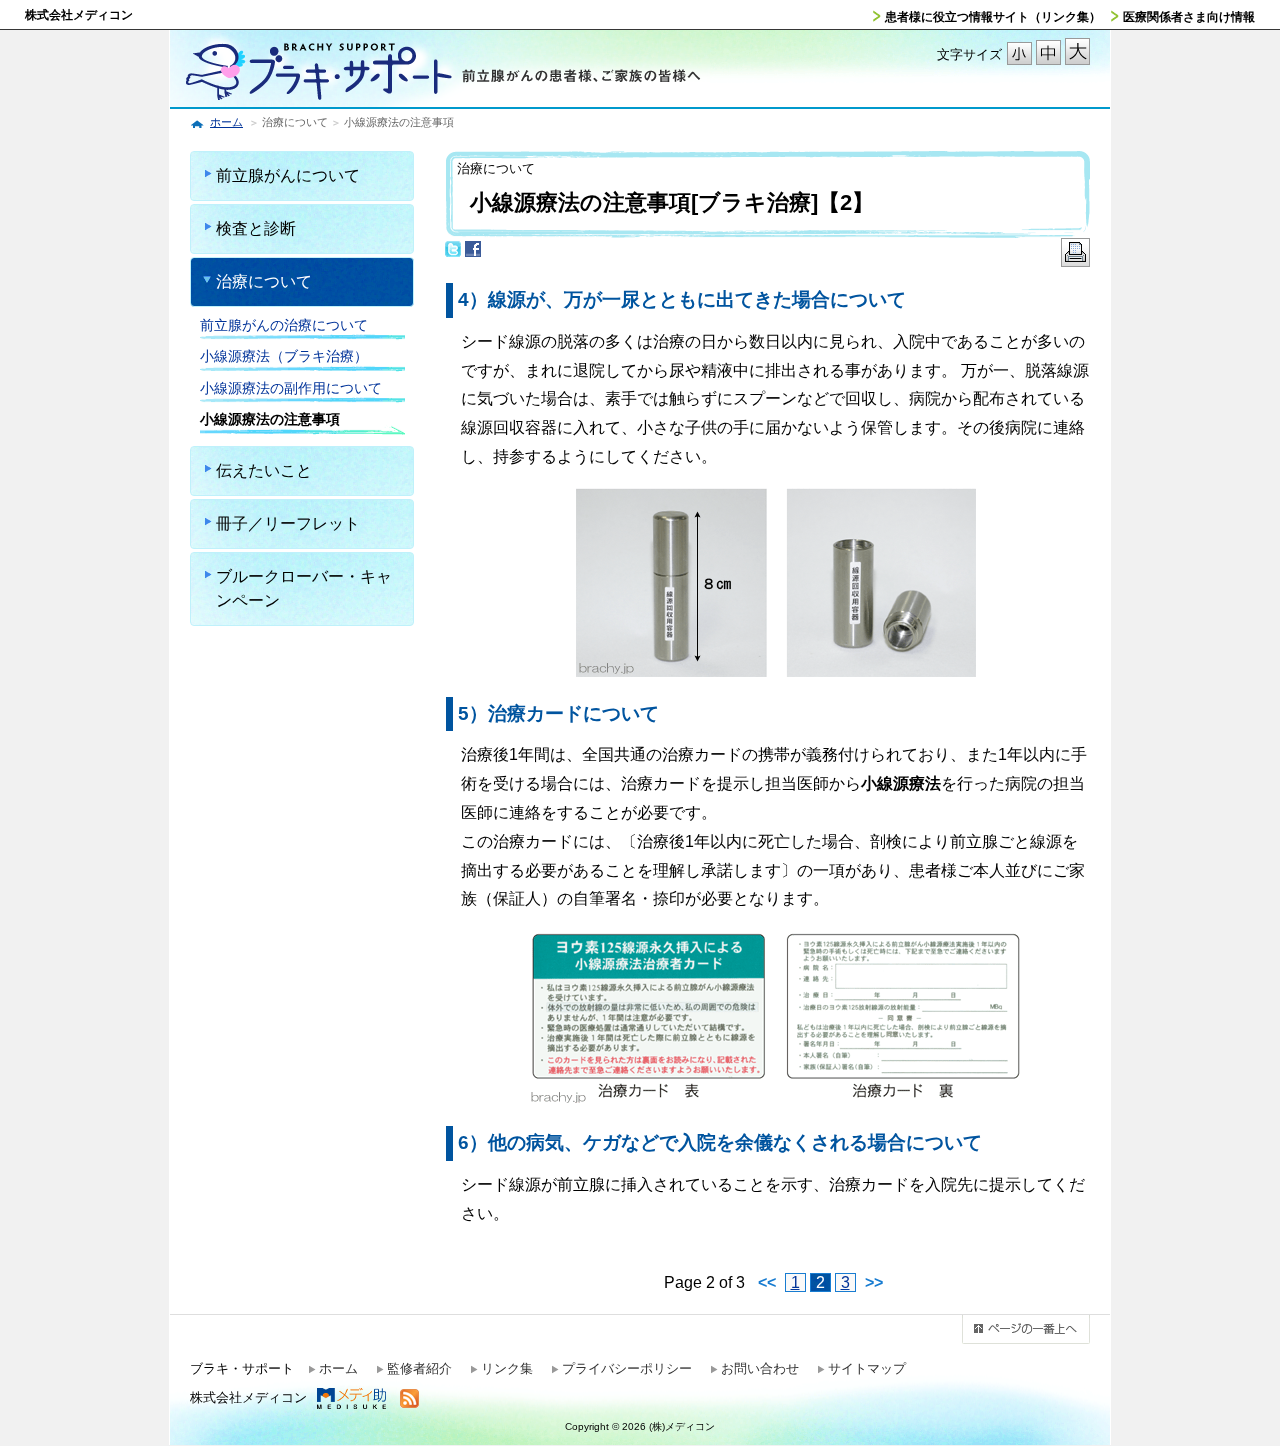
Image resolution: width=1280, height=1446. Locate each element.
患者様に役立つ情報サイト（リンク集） (993, 17)
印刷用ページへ (1075, 258)
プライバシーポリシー (627, 1368)
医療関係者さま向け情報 (1189, 17)
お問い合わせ (760, 1368)
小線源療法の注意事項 (270, 419)
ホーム (226, 122)
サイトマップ (867, 1368)
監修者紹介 (419, 1368)
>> (874, 1282)
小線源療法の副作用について (291, 388)
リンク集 (507, 1368)
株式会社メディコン (79, 15)
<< (767, 1282)
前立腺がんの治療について (284, 325)
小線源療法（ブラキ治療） (284, 356)
